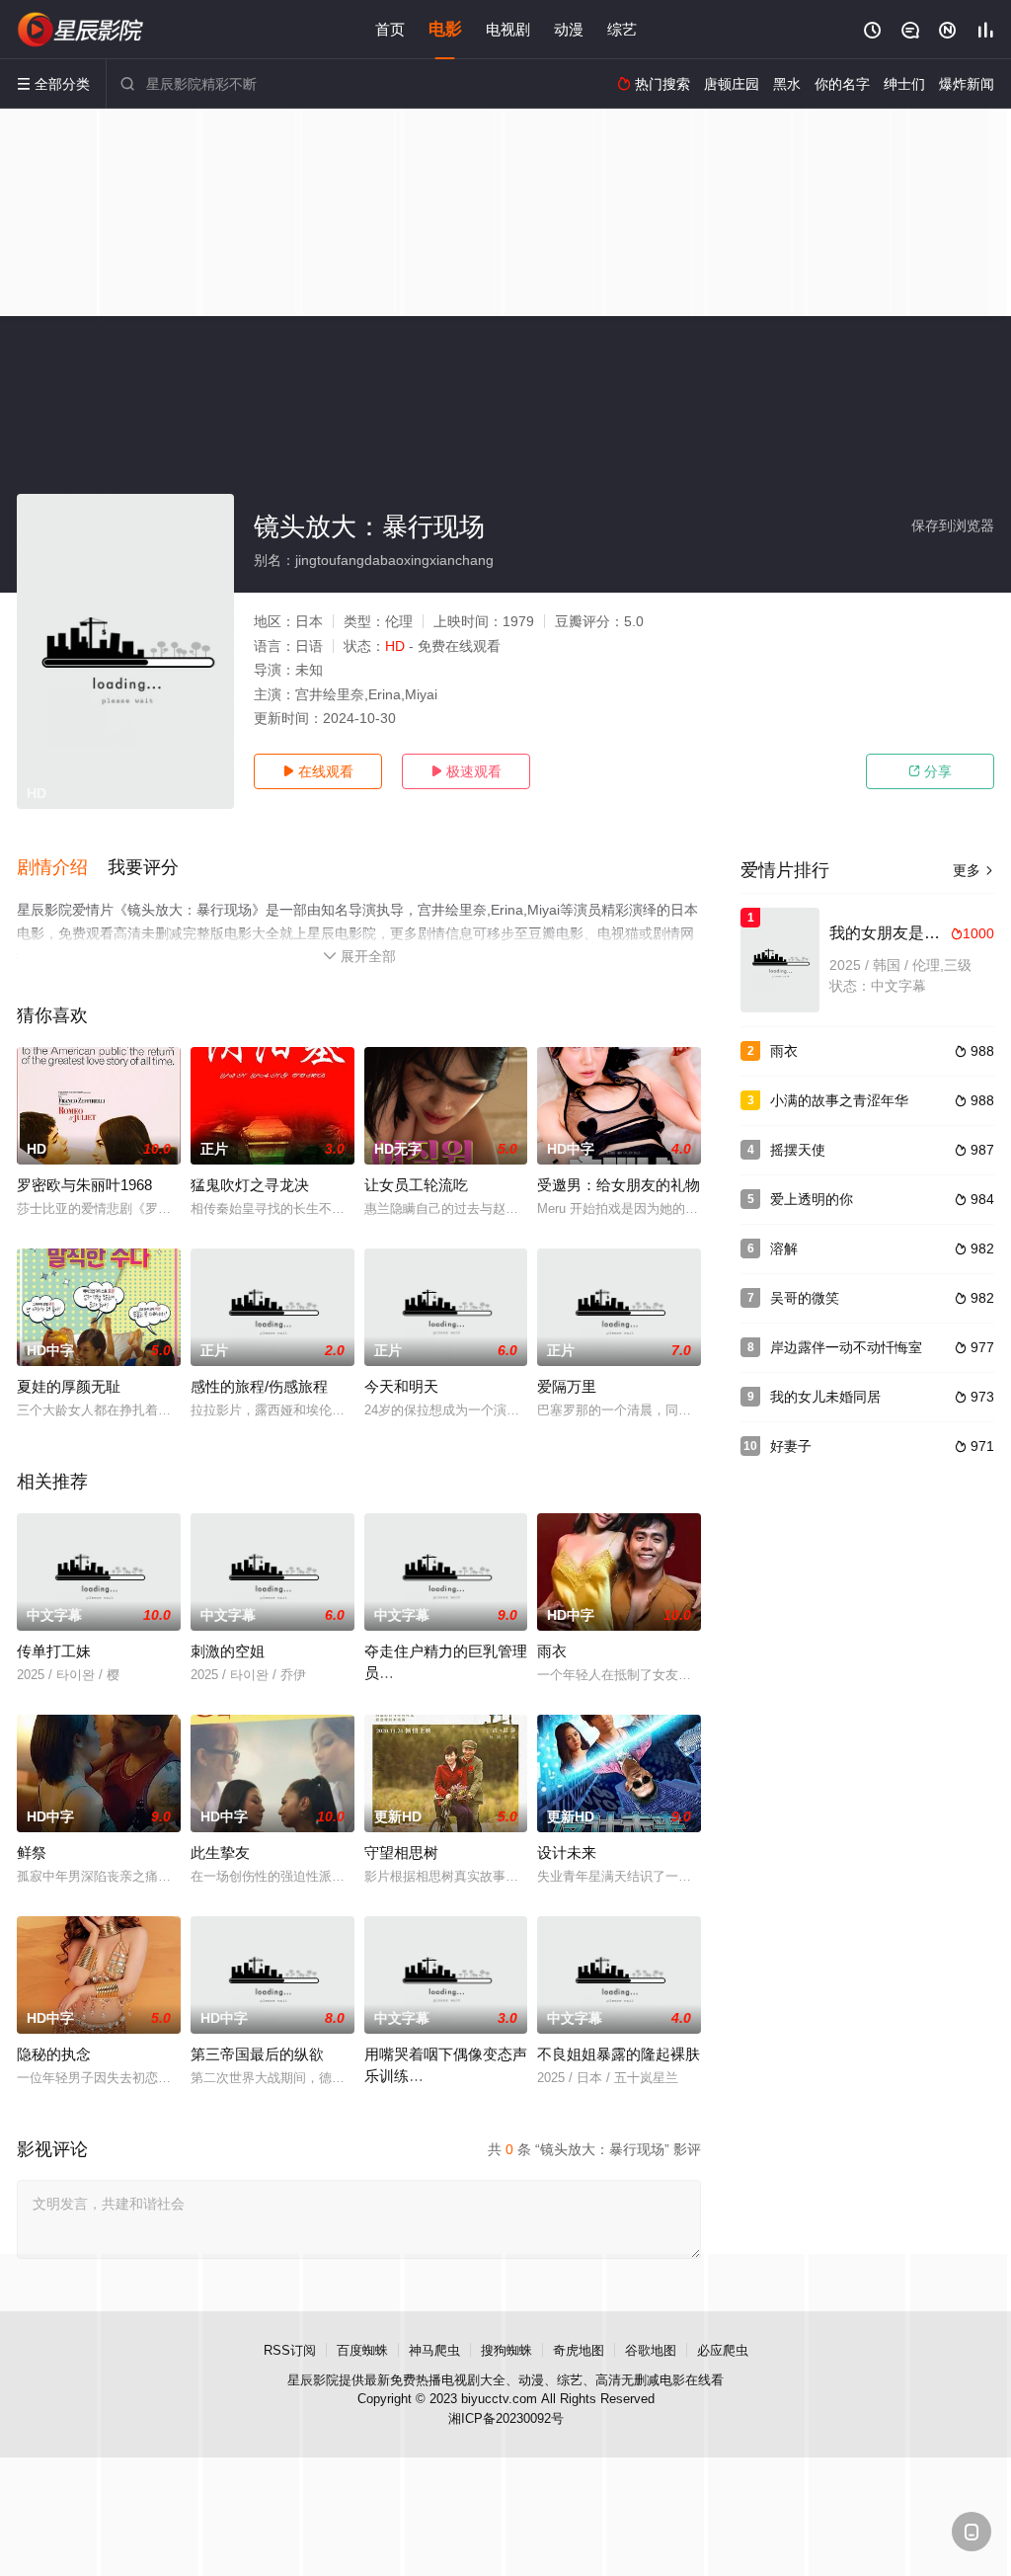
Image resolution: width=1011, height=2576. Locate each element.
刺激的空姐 (228, 1651)
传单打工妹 (54, 1651)
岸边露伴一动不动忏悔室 (846, 1347)
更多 (973, 870)
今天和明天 (401, 1386)
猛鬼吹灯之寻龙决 (250, 1185)
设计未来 (567, 1852)
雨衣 (552, 1651)
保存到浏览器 (953, 525)
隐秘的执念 (54, 2054)
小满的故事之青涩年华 (839, 1100)
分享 (930, 771)
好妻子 (791, 1446)
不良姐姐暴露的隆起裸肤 (619, 2054)
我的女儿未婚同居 (825, 1397)
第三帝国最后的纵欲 (257, 2054)
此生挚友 (220, 1852)
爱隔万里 (567, 1386)
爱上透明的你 (812, 1199)
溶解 (784, 1248)
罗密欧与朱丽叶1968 (84, 1185)
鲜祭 (32, 1852)
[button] (62, 868)
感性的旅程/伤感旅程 (259, 1386)
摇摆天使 (798, 1150)
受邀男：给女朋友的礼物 (619, 1185)
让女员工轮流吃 (416, 1185)
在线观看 (318, 771)
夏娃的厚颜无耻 (69, 1386)
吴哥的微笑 (805, 1298)
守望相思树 (401, 1852)
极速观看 (466, 771)
